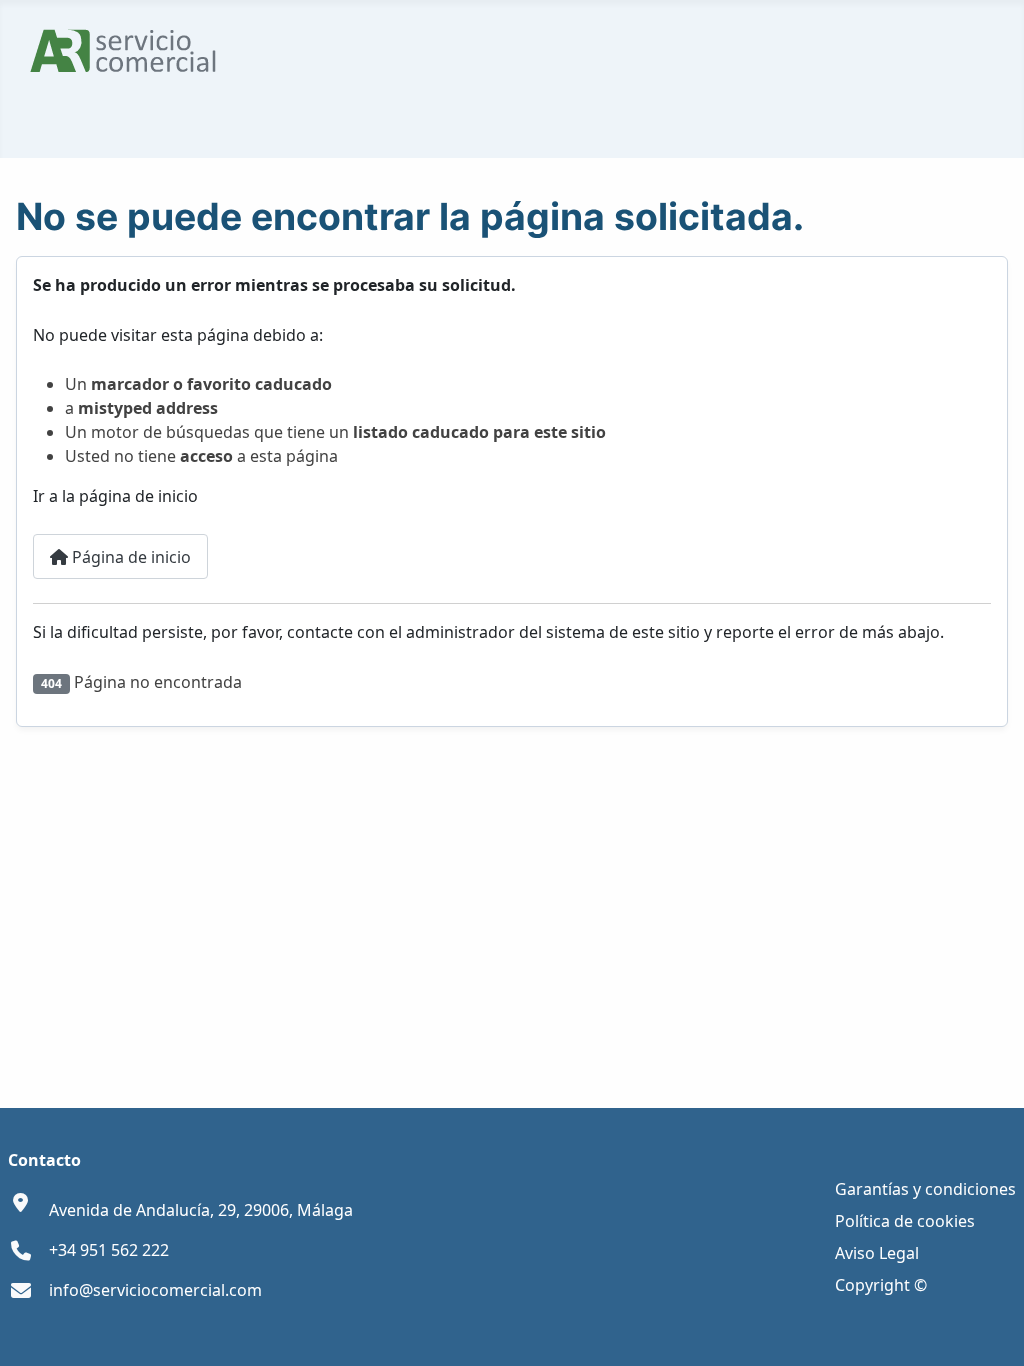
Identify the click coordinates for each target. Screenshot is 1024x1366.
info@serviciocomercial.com (155, 1290)
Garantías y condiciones (925, 1189)
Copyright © (881, 1285)
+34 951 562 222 (109, 1250)
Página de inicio (129, 557)
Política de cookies (905, 1221)
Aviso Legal (877, 1253)
